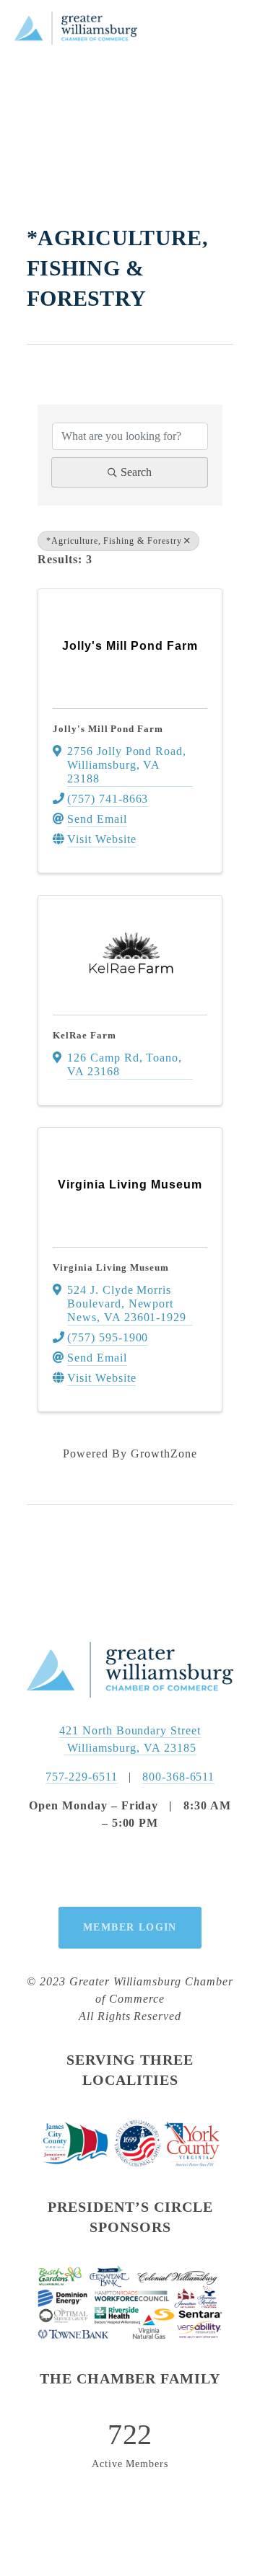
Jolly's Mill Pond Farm (108, 729)
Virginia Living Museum (111, 1267)
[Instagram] (130, 1869)
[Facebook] (97, 1869)
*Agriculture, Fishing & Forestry (114, 541)
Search (136, 472)
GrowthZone (164, 1454)
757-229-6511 (82, 1777)
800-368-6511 (179, 1777)
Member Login (130, 1927)
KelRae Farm (84, 1035)
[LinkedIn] (163, 1869)
